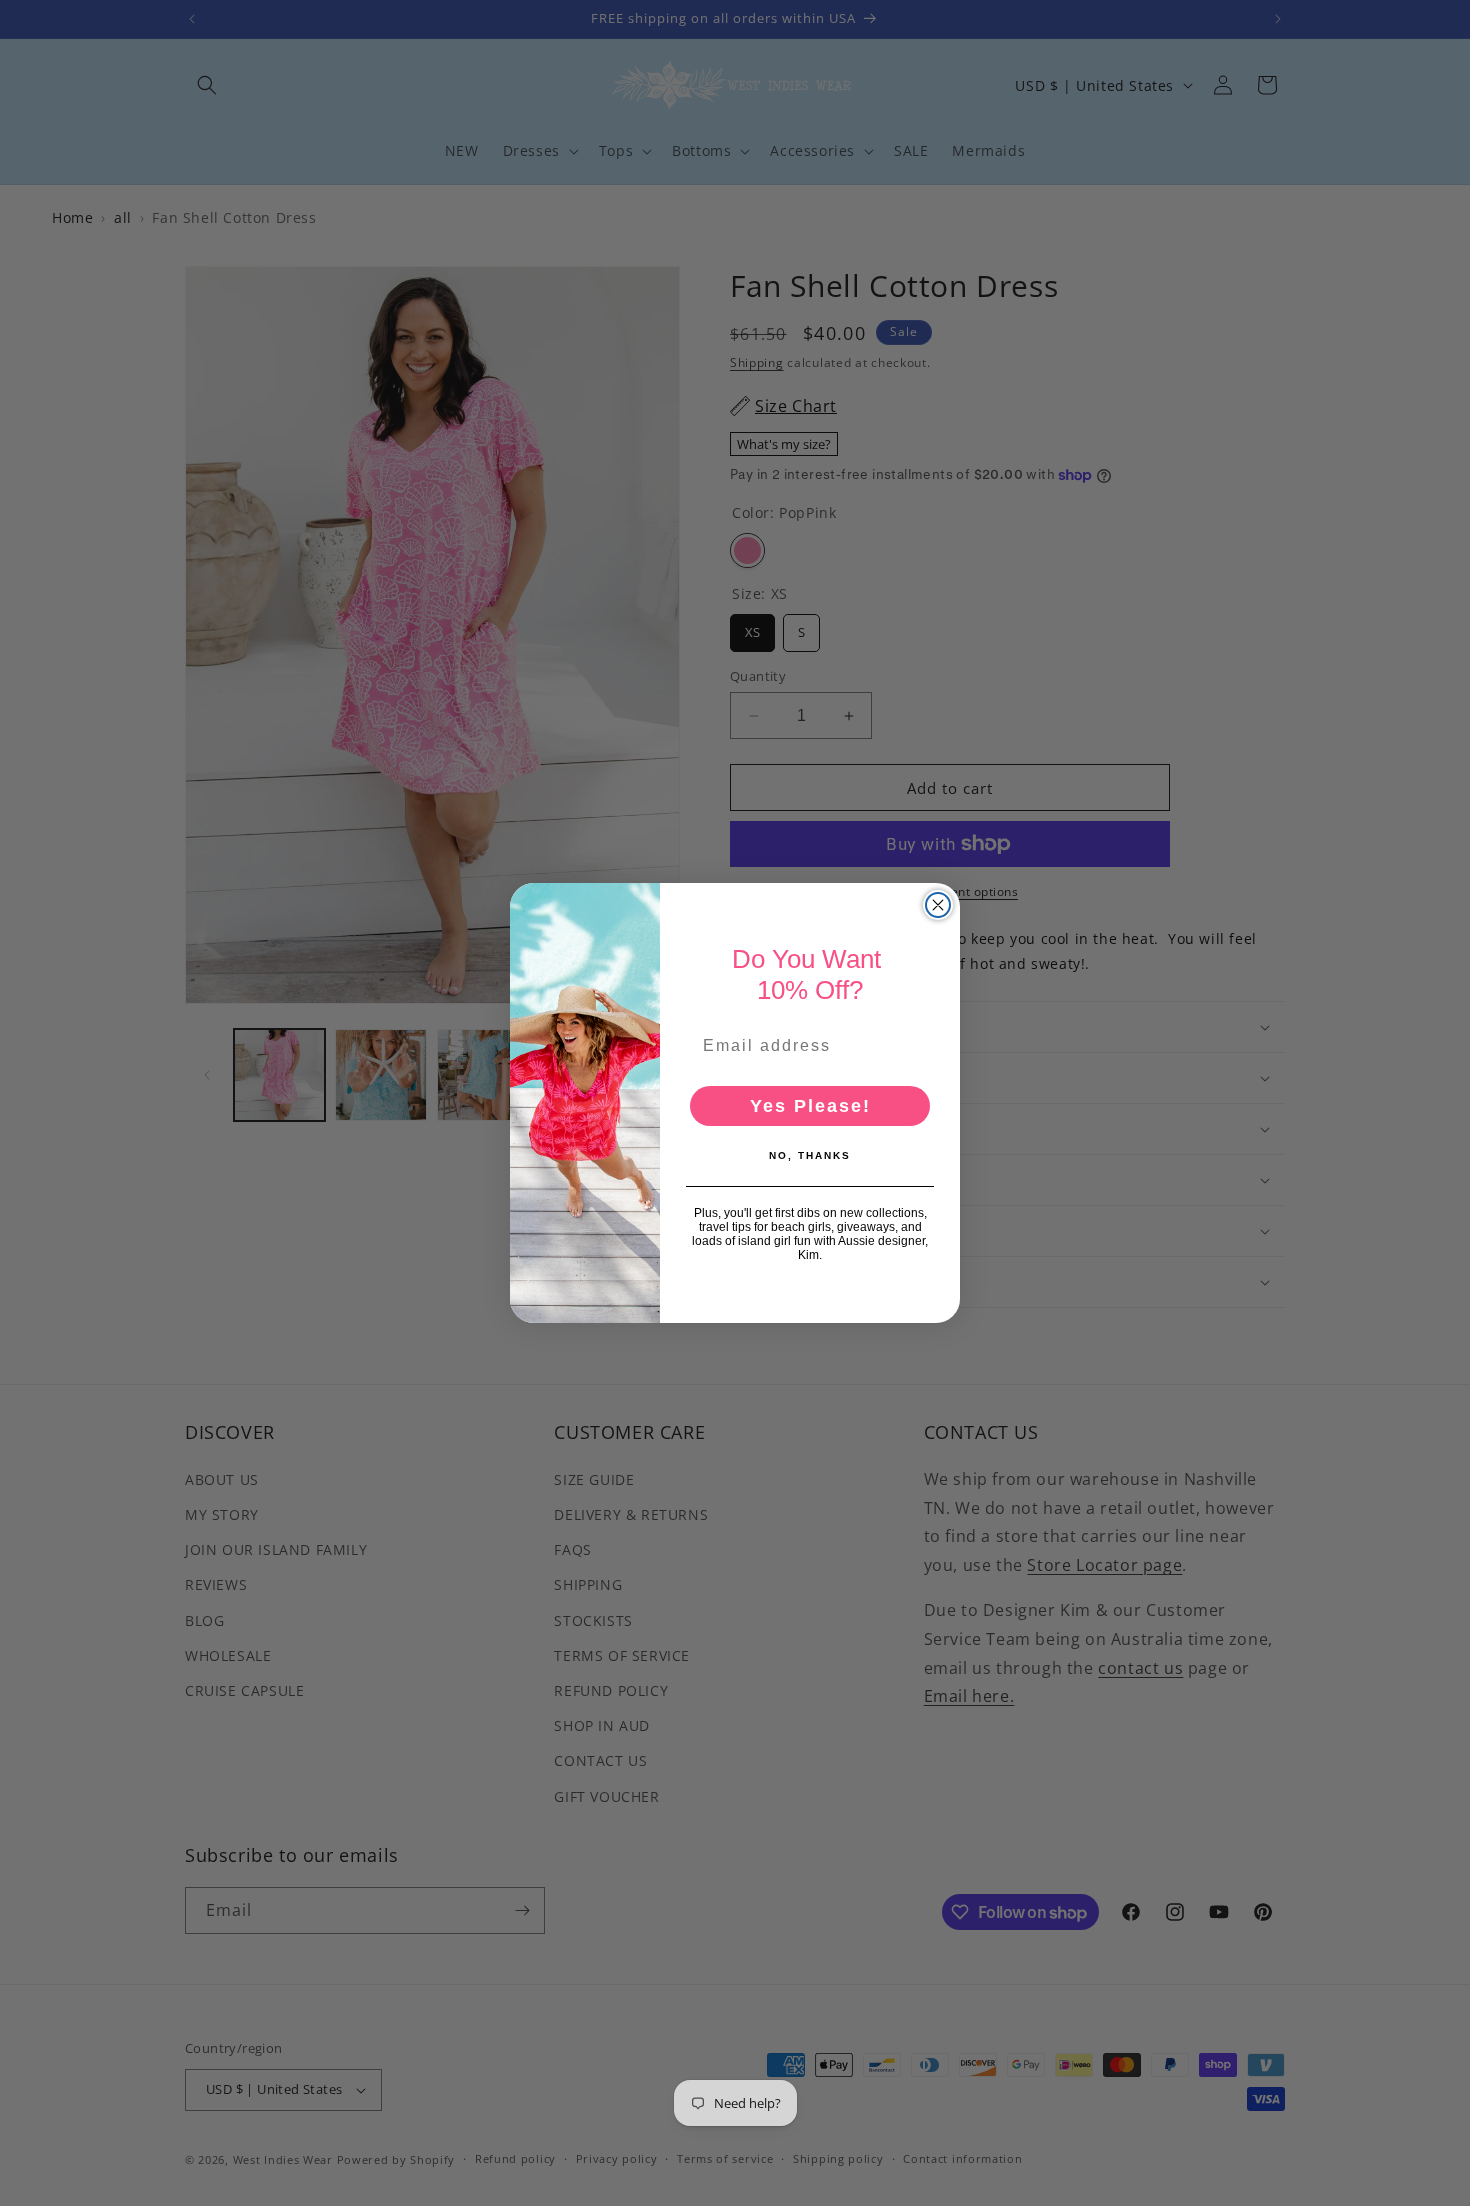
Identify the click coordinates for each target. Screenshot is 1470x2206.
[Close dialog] (938, 905)
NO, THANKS (810, 1155)
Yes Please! (810, 1106)
